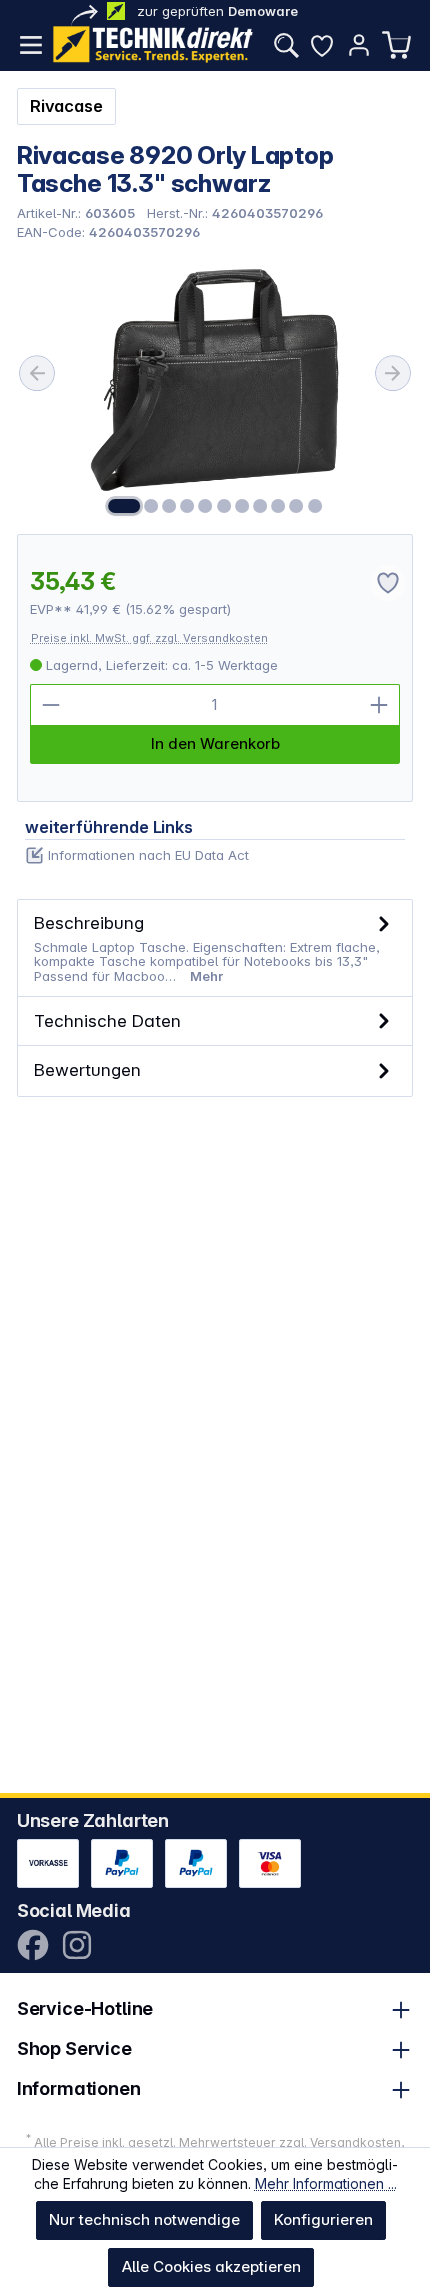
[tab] (215, 948)
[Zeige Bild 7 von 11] (242, 506)
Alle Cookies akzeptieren (211, 2266)
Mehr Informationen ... (326, 2183)
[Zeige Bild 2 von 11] (151, 506)
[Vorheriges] (37, 373)
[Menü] (31, 45)
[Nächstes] (393, 373)
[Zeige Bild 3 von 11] (169, 506)
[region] (215, 386)
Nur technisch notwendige (144, 2219)
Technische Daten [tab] (107, 1020)
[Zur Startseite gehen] (153, 44)
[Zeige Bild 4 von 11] (187, 506)
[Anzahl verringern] (51, 705)
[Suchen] (286, 45)
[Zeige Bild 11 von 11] (315, 506)
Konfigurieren (323, 2219)
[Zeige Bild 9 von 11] (278, 506)
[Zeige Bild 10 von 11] (296, 506)
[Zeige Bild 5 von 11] (206, 506)
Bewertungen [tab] (87, 1069)
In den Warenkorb (215, 743)
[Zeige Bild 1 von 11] (124, 506)
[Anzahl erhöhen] (379, 705)
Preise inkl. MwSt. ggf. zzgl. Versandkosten (149, 638)
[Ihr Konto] (359, 45)
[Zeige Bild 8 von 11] (260, 506)
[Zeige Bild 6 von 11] (224, 506)
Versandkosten (355, 2142)
